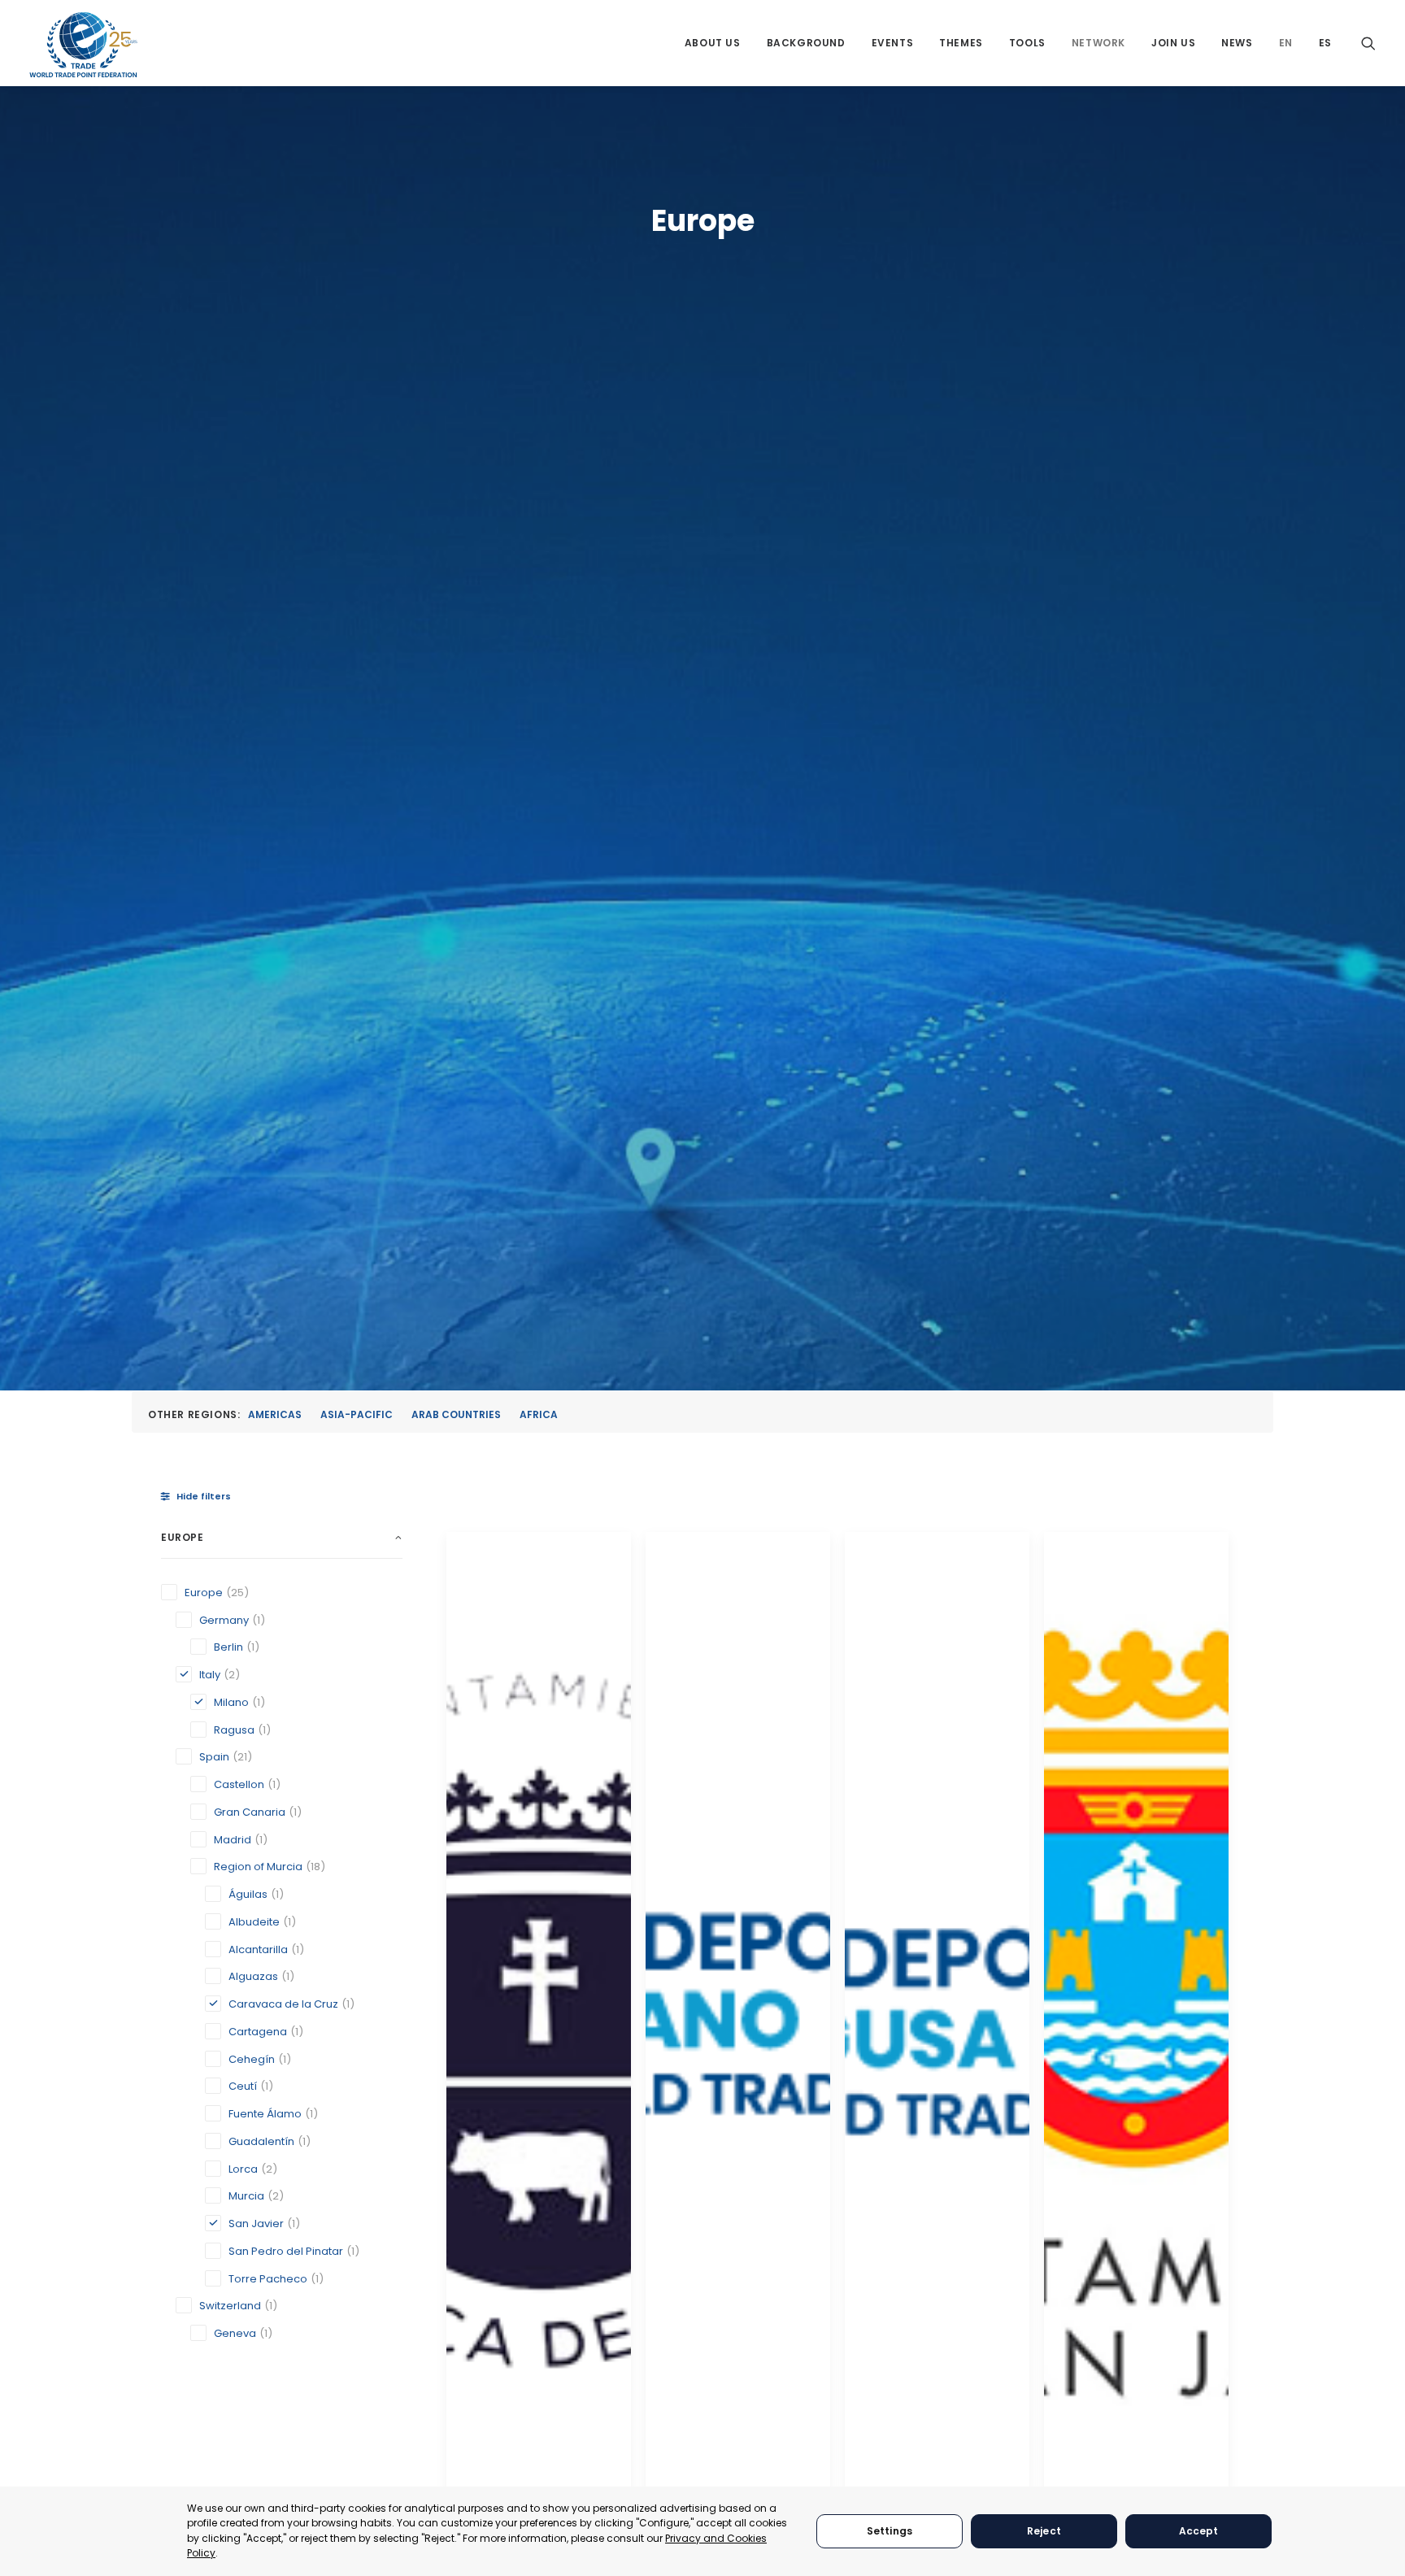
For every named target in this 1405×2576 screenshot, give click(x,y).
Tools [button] (1027, 43)
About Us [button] (713, 43)
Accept (1199, 2531)
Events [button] (893, 43)
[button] (1368, 43)
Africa (539, 1414)
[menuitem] (713, 43)
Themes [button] (961, 43)
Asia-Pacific (357, 1414)
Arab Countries (456, 1414)
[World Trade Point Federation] (83, 45)
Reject (1044, 2531)
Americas (275, 1414)
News (1237, 43)
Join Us (1173, 43)
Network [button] (1098, 43)
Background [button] (806, 43)
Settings (890, 2531)
